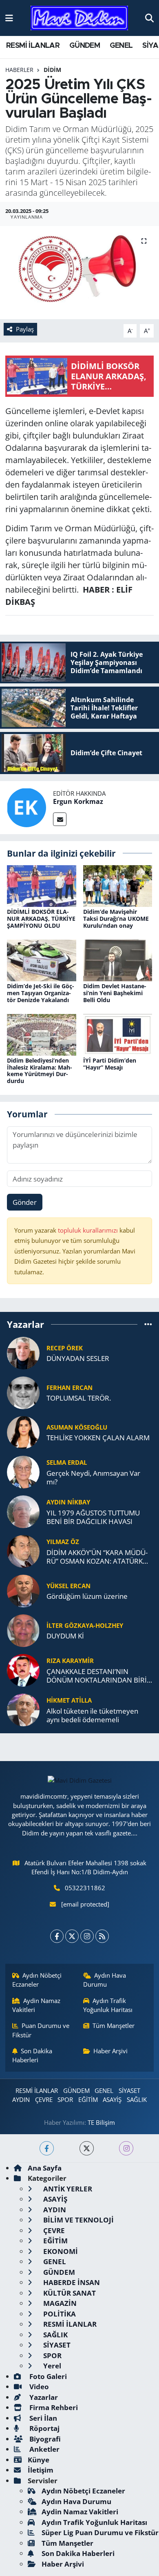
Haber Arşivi (110, 2051)
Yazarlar (43, 2397)
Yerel (51, 2366)
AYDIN (21, 2099)
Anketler (44, 2449)
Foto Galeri (47, 2376)
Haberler (19, 70)
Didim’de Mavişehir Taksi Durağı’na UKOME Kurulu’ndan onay (116, 919)
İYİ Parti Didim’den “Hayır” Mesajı (110, 1064)
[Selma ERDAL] (23, 1471)
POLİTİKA (59, 2314)
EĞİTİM (88, 2099)
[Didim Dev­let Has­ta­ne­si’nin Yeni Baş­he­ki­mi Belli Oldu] (118, 959)
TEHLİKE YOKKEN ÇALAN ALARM (98, 1438)
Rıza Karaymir (70, 1661)
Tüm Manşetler (114, 2025)
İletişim (41, 2470)
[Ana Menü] (9, 18)
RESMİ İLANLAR (33, 46)
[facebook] (47, 2148)
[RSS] (102, 1936)
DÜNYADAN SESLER (78, 1358)
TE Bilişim (101, 2122)
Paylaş (25, 329)
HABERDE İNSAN (71, 2282)
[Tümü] (148, 1324)
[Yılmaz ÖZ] (23, 1550)
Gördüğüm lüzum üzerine (87, 1596)
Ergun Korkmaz (78, 801)
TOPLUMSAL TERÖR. (79, 1398)
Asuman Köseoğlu (77, 1427)
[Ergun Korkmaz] (26, 807)
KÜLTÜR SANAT (69, 2293)
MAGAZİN (59, 2303)
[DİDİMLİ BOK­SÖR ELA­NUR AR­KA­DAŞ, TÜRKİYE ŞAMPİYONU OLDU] (42, 885)
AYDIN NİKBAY (68, 1502)
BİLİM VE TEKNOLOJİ (78, 2220)
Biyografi (44, 2439)
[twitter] (87, 2148)
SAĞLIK (137, 2099)
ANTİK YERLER (67, 2189)
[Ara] (149, 18)
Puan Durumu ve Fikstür (41, 2030)
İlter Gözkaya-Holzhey (85, 1625)
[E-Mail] (60, 819)
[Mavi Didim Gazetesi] (79, 18)
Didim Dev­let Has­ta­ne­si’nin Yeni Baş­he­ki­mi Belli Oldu (115, 993)
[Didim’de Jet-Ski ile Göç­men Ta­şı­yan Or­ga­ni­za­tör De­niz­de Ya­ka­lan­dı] (42, 959)
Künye (39, 2460)
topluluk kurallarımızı (89, 1230)
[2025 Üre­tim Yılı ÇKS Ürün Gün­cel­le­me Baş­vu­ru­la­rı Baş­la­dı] (79, 273)
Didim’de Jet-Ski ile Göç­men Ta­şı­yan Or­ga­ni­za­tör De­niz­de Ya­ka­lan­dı (41, 993)
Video (38, 2387)
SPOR (65, 2099)
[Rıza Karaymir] (23, 1669)
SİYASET (129, 2090)
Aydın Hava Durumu (105, 1980)
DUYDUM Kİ (65, 1636)
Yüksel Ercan (68, 1586)
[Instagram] (87, 1936)
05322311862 (85, 1888)
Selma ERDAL (67, 1462)
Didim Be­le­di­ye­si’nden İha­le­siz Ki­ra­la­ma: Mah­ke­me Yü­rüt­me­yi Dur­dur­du (40, 1071)
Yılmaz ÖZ (63, 1542)
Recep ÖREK (65, 1348)
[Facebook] (57, 1936)
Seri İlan (42, 2418)
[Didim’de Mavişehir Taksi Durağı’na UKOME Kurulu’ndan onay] (118, 885)
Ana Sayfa (45, 2168)
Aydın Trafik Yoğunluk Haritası (108, 2005)
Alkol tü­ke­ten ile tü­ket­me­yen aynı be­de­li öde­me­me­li (92, 1715)
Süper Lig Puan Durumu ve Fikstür (100, 2532)
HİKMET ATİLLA (69, 1700)
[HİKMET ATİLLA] (23, 1709)
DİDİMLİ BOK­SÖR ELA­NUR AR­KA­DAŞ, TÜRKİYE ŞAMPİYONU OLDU (41, 919)
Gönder (25, 1202)
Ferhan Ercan (70, 1388)
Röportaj (44, 2428)
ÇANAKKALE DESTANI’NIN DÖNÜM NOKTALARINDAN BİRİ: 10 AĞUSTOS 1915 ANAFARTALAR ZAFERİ (97, 1676)
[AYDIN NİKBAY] (23, 1511)
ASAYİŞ (112, 2099)
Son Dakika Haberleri (32, 2055)
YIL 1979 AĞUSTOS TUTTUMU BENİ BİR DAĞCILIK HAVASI (93, 1517)
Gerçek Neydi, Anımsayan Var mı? (93, 1478)
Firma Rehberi (53, 2407)
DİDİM (52, 70)
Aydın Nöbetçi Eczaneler (37, 1980)
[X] (72, 1936)
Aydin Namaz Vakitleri (36, 2005)
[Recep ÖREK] (23, 1352)
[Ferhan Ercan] (23, 1392)
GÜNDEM (85, 46)
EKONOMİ (60, 2251)
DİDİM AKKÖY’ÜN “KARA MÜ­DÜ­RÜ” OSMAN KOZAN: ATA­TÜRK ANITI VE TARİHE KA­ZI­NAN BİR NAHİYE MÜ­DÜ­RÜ (97, 1557)
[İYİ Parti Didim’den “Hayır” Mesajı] (118, 1034)
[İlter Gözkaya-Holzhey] (23, 1630)
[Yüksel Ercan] (23, 1590)
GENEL (121, 46)
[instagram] (126, 2148)
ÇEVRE (44, 2099)
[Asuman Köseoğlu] (23, 1431)
